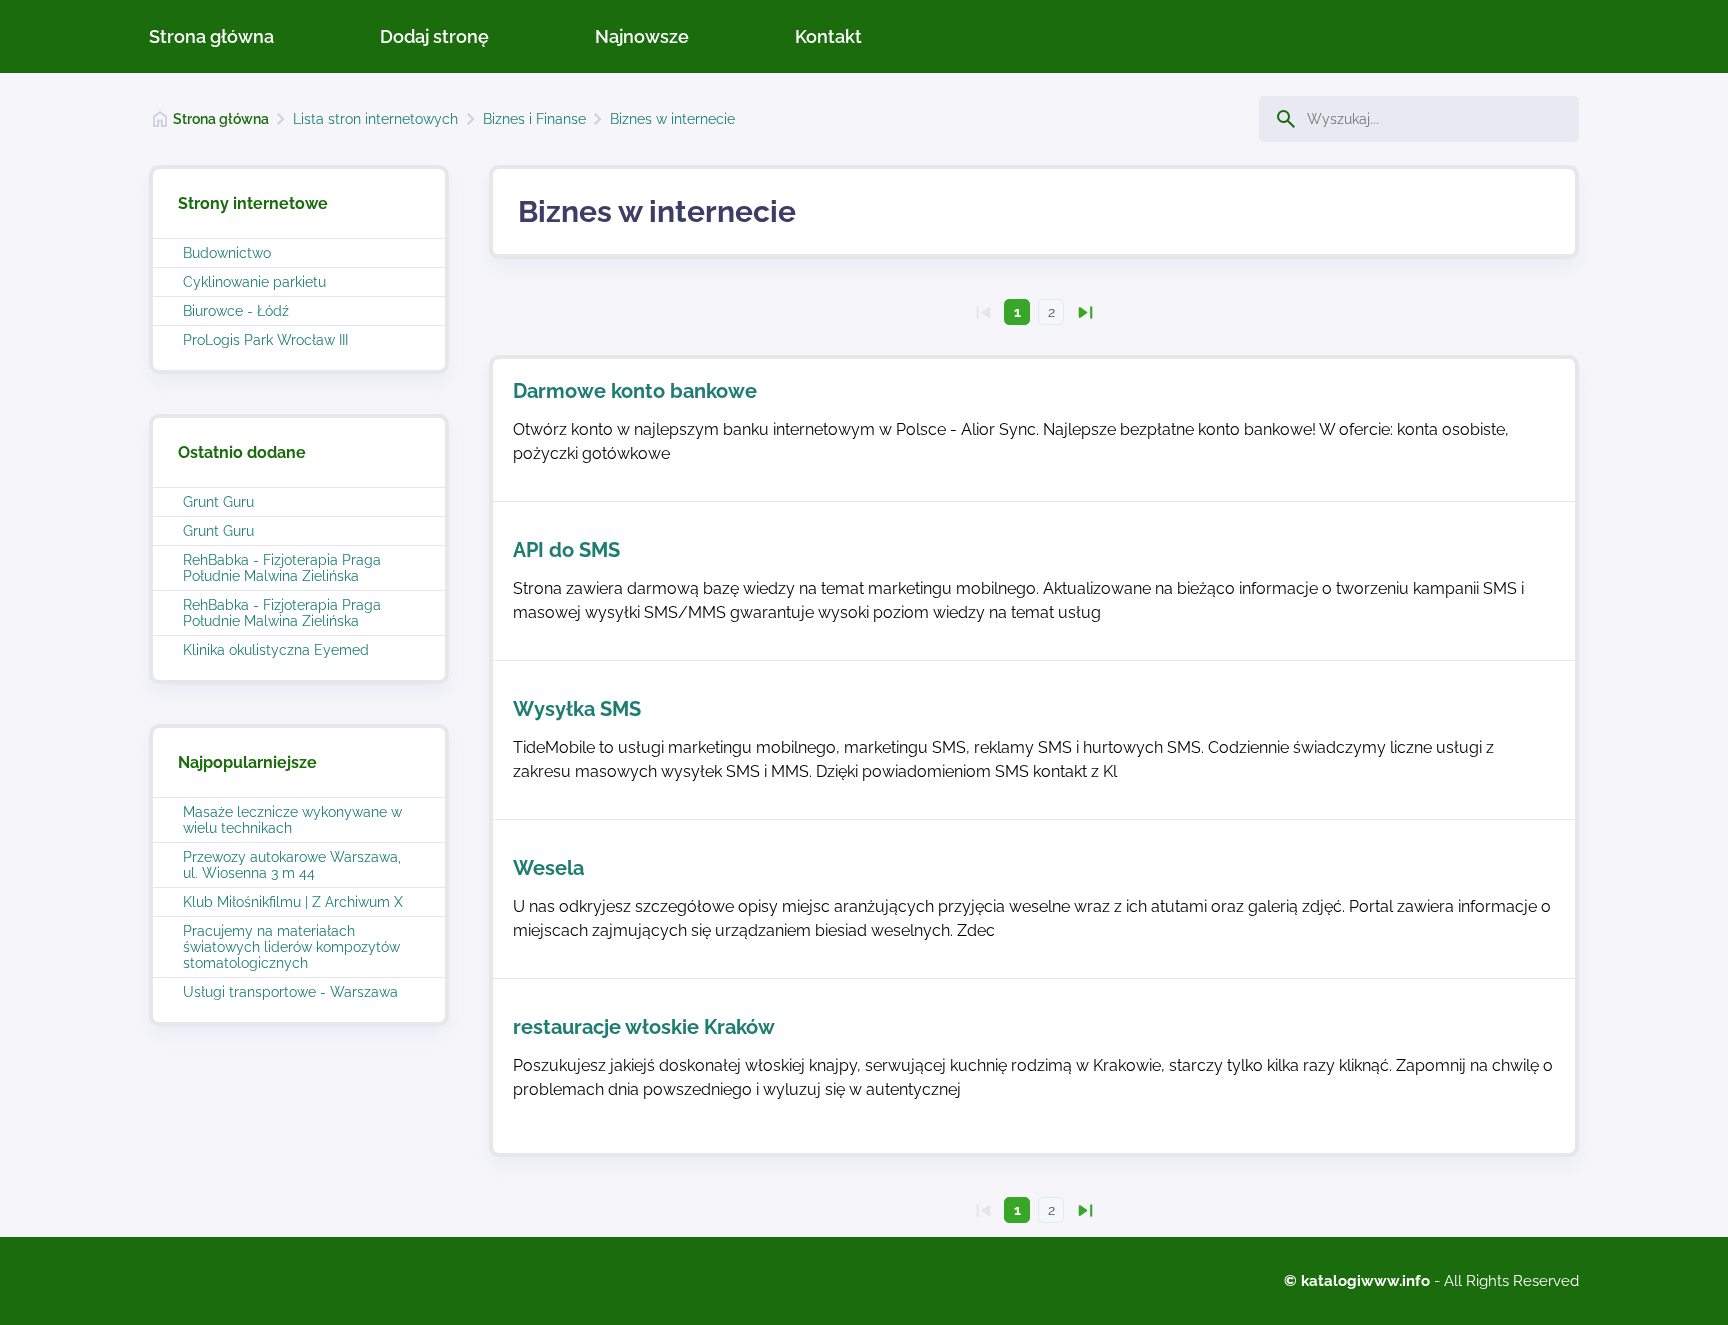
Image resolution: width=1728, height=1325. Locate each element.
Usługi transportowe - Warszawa (290, 992)
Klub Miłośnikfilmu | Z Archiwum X (293, 902)
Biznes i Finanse (534, 119)
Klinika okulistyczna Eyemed (276, 650)
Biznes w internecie (672, 119)
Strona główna (211, 36)
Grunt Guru (218, 502)
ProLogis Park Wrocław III (265, 340)
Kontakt (828, 36)
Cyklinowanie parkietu (254, 282)
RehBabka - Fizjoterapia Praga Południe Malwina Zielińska (282, 568)
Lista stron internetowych (375, 119)
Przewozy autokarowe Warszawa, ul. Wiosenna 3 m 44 (292, 865)
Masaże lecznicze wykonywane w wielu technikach (292, 820)
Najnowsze (642, 36)
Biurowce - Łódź (236, 311)
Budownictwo (227, 253)
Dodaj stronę (434, 36)
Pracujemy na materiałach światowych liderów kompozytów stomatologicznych (291, 947)
